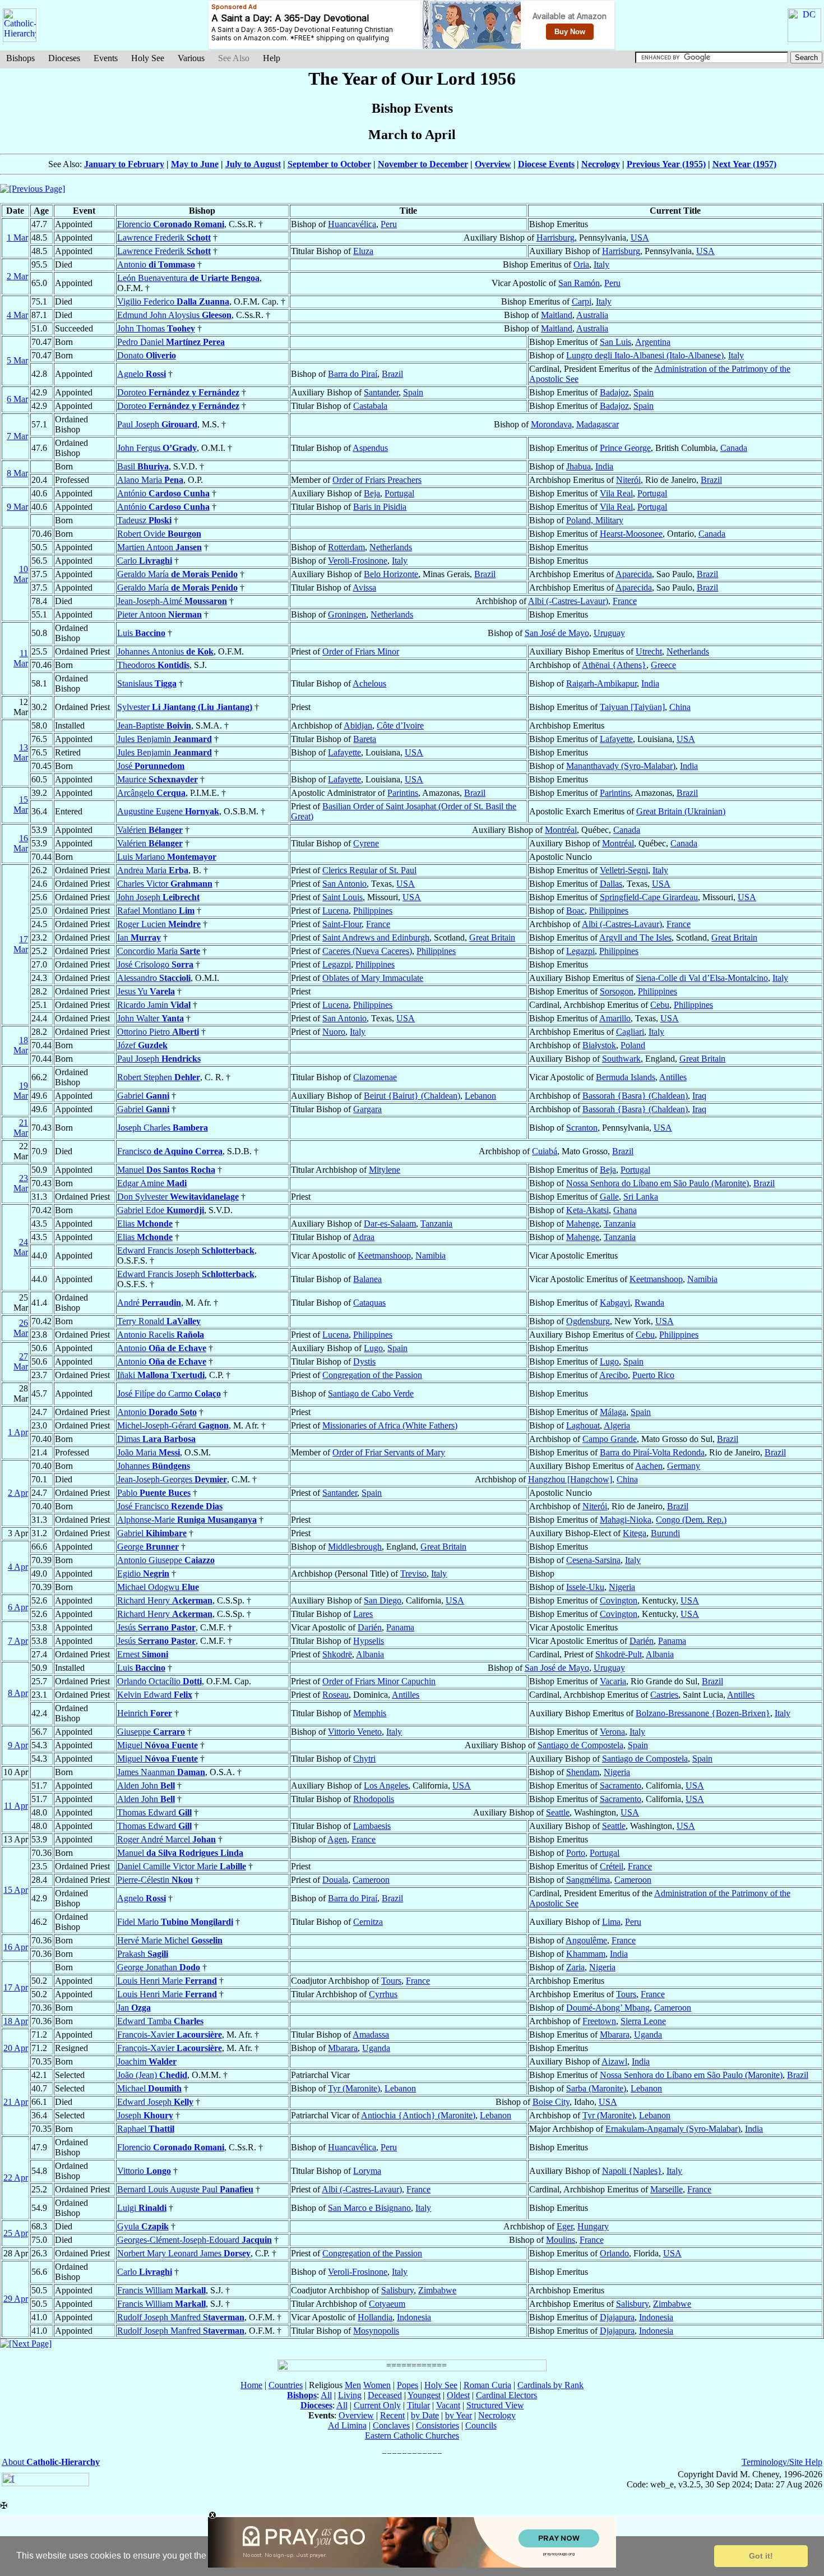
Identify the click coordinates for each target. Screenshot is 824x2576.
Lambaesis (372, 1826)
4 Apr (18, 1567)
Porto (576, 1853)
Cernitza (368, 1922)
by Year (459, 2415)
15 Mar (21, 805)
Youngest (424, 2395)
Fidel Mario (175, 1922)
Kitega (635, 1533)
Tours (391, 1981)
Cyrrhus (383, 1994)
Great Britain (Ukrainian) (681, 811)
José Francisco (170, 1506)
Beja (372, 493)
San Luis (615, 342)
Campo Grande (610, 1439)
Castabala (370, 406)
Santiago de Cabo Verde (371, 1393)
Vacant (448, 2405)
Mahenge (583, 1224)
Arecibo (614, 1375)
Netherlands (391, 547)
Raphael (146, 2129)
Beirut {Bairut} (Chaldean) (412, 1096)
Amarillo (615, 1018)
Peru (389, 224)
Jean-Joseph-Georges (172, 1479)
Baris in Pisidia (380, 507)
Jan (134, 2008)
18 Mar (21, 1045)
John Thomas (156, 328)
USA (640, 238)
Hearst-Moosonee (631, 534)
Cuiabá (545, 1151)
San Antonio (344, 884)
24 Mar (21, 1247)
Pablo (154, 1493)
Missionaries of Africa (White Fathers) (390, 1425)
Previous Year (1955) (666, 164)
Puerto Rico (653, 1375)
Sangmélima (588, 1880)
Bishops (20, 58)
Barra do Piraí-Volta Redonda (652, 1452)
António (163, 493)
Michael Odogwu (158, 1587)
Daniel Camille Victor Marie (182, 1866)
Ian (139, 937)
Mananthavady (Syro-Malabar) (621, 766)
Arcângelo (151, 793)
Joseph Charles (163, 1128)
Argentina (653, 342)
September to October (329, 164)
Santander (381, 392)
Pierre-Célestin (155, 1880)
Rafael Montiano (156, 911)
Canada (734, 448)
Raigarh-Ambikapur (601, 683)
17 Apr (16, 1987)
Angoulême (586, 1940)
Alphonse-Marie (187, 1520)
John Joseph (158, 897)
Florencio (171, 224)
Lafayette (616, 739)
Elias (145, 1224)
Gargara (367, 1109)
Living (350, 2395)
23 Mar (21, 1183)
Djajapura (617, 2317)
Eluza (363, 251)
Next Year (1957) (744, 164)
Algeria (617, 1425)
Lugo (373, 1348)
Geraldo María (177, 574)
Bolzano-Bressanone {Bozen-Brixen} (703, 1713)
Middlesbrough (355, 1547)
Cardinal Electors (506, 2395)
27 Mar (21, 1361)
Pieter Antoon (159, 614)
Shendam (583, 1772)
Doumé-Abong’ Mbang (608, 2008)
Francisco (170, 1151)
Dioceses (64, 58)
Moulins (561, 2240)
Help (272, 58)
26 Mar (21, 1328)
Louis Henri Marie (167, 1981)
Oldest (458, 2395)
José (151, 766)
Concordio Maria (159, 951)
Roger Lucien (159, 924)
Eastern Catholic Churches (412, 2436)
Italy (601, 264)
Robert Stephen (159, 1077)
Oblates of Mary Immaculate (373, 978)
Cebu (660, 1005)
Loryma (367, 2171)
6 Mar (17, 399)
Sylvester (185, 707)
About (51, 2462)
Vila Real (616, 493)
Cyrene (366, 843)
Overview (493, 164)
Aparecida (634, 574)
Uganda (648, 2034)
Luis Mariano (167, 857)
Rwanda (649, 1303)
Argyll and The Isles (635, 937)
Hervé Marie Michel (170, 1940)
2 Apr (18, 1493)
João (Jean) (152, 2075)
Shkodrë (337, 1654)
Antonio (156, 264)
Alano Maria (150, 480)
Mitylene (385, 1170)
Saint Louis (342, 897)
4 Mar (17, 315)
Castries (664, 1695)
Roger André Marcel (166, 1839)
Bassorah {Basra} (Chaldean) (635, 1096)
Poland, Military (595, 520)
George (148, 1547)
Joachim (147, 2061)
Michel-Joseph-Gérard (173, 1425)
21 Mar (21, 1128)
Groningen (347, 614)
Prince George (625, 448)
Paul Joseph (157, 424)
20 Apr (16, 2048)
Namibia (430, 1255)
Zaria (575, 1967)
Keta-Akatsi (587, 1210)
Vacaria (613, 1681)
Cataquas (369, 1303)
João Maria (149, 1452)
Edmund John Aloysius (174, 315)
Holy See (148, 58)
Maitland (557, 315)
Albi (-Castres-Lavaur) (568, 601)
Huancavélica (352, 224)
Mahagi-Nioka (626, 1520)
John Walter (151, 1018)
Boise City (551, 2102)
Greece (663, 665)
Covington (619, 1600)
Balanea (367, 1279)
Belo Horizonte (391, 574)
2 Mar (17, 276)
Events (106, 58)
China (680, 707)
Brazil (392, 374)
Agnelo (142, 374)
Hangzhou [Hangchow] (570, 1479)
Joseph (145, 2115)
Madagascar (598, 424)
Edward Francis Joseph (186, 1250)
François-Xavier (170, 2034)
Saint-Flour (342, 924)
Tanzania (436, 1224)
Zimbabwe (437, 2290)
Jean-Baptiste (154, 725)
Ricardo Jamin (154, 1005)
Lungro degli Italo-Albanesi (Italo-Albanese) (645, 355)
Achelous (369, 683)
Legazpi (580, 951)
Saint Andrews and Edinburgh (376, 937)
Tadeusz (144, 520)
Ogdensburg (588, 1321)
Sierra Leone (643, 2021)
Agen (337, 1839)
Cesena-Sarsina (593, 1560)
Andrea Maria (153, 870)
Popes (408, 2385)
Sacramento (621, 1785)
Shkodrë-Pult (619, 1654)
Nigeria (622, 1587)
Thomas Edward (154, 1812)
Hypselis (369, 1641)
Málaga (613, 1412)
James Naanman (161, 1772)
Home (251, 2385)
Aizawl (614, 2061)
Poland (633, 1045)
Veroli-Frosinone (358, 561)
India (604, 466)
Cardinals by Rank (550, 2385)
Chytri (364, 1759)
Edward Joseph (155, 2102)
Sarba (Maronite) (596, 2088)
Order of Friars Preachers (377, 480)
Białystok (599, 1045)
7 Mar (17, 436)
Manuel (166, 1170)
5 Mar (17, 360)
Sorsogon (617, 991)
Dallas (611, 884)
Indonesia (414, 2317)
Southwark (621, 1059)
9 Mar (17, 507)
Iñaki (161, 1375)
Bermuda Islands (626, 1077)
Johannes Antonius (165, 651)
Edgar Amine (152, 1183)
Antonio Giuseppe (166, 1560)
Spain (413, 392)
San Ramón (579, 283)
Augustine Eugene (168, 811)
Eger (565, 2226)
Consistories (438, 2425)
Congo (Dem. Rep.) (691, 1520)
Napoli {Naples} (632, 2171)
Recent (392, 2415)
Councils (481, 2425)
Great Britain (492, 937)
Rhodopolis (374, 1799)
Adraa (364, 1237)
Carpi (582, 301)
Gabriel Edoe (161, 1210)
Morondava (551, 424)
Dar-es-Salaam (390, 1224)
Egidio (143, 1573)
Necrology (601, 164)
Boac (575, 911)
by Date (425, 2415)
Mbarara (615, 2034)
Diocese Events (546, 164)
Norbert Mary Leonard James (184, 2253)
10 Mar (21, 574)
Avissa (364, 587)
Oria (581, 264)
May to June (195, 164)
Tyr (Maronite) (354, 2088)
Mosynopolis (376, 2331)
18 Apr (16, 2021)
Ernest (143, 1654)
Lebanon (480, 1096)
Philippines (373, 911)
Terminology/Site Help (782, 2462)
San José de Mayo (557, 633)
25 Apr (16, 2233)
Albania (370, 1654)
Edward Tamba (160, 2021)
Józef (142, 1045)
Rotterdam (346, 547)
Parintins (403, 793)
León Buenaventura (188, 278)
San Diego (383, 1600)
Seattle (558, 1812)
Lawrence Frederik (164, 238)
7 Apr (18, 1641)
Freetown (599, 2021)
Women (377, 2385)
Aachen (649, 1466)
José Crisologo (155, 964)
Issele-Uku (585, 1587)
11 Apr (16, 1806)
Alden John (146, 1785)
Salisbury (397, 2290)
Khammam (586, 1954)
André (149, 1303)
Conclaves (391, 2425)
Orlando (614, 2253)
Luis (141, 633)
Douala (335, 1880)
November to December (423, 164)
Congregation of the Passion (372, 1375)
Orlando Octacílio (159, 1681)
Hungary (593, 2226)
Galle (609, 1197)
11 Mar (21, 658)
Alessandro (154, 978)
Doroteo (178, 392)
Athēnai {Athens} (614, 665)
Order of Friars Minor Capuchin (379, 1681)
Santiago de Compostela (580, 1745)
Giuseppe (151, 1732)
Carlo (145, 561)
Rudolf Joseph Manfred (181, 2317)
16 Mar (21, 843)
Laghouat (583, 1425)
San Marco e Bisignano (369, 2208)
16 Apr (16, 1947)
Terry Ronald (159, 1321)
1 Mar (17, 238)
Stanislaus (147, 683)
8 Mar (17, 473)
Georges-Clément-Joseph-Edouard (195, 2240)
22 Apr (16, 2178)
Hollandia (375, 2317)
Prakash (143, 1954)
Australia (592, 315)
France (625, 601)
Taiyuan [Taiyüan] (632, 707)
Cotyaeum (387, 2304)
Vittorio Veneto (355, 1732)
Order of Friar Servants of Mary (389, 1452)
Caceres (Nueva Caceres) (367, 951)
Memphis (370, 1713)
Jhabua (578, 466)
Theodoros (153, 665)
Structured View (495, 2405)
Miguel (158, 1745)
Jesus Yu (146, 991)
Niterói (628, 480)
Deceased (385, 2395)
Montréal (561, 830)
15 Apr (16, 1890)
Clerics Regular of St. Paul (369, 870)
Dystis (364, 1361)
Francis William (161, 2290)
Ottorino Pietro (158, 1032)
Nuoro (334, 1032)
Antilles (673, 1077)
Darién (370, 1627)
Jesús (156, 1627)
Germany (684, 1466)
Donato (147, 355)
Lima (611, 1922)
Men (353, 2385)
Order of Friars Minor (361, 651)
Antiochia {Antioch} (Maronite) (418, 2115)
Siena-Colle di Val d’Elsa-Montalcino (702, 978)
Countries (286, 2385)
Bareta (365, 739)
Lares (363, 1614)
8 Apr (18, 1693)
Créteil (612, 1866)
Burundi (665, 1533)
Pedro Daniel (171, 342)
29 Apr (16, 2299)
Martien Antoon (159, 547)
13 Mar (21, 752)
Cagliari (630, 1032)
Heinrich (145, 1713)
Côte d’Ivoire (400, 725)
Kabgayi (615, 1303)
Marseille (666, 2189)
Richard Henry (165, 1600)
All (326, 2395)
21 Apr (16, 2102)
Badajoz (614, 392)
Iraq (699, 1096)
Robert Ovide (159, 534)
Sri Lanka (641, 1197)
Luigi (142, 2208)
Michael (149, 2088)
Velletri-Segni (624, 870)
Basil (143, 466)
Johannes (154, 1466)
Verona (612, 1732)
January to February (124, 164)
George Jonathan (159, 1967)
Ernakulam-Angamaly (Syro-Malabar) (673, 2129)
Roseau (335, 1695)
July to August (253, 164)
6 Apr (18, 1607)
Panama (400, 1627)
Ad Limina (347, 2425)
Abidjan (358, 725)
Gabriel (143, 1096)
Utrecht (649, 651)
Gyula (143, 2226)
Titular (418, 2405)
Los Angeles (386, 1785)
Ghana (625, 1210)
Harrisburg (555, 238)
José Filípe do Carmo (169, 1393)
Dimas (156, 1439)
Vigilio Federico (173, 301)
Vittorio (144, 2171)
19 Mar (21, 1091)
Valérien (150, 830)
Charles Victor (165, 884)
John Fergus (157, 448)
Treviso (413, 1573)
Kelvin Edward (155, 1695)
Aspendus (370, 448)
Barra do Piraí (353, 374)
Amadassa (371, 2034)
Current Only (377, 2405)
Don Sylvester (178, 1197)
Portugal (399, 493)
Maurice (158, 779)
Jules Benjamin (165, 739)
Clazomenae (375, 1077)
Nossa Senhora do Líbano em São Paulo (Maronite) (658, 1183)
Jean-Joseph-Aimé (172, 601)
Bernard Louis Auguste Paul (185, 2189)
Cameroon (371, 1880)
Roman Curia (487, 2385)
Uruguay (609, 633)
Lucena (335, 911)
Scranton (582, 1128)
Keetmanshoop (384, 1255)
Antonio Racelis (161, 1335)
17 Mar (21, 944)
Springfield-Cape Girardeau (649, 897)
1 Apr (18, 1432)
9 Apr (18, 1745)
